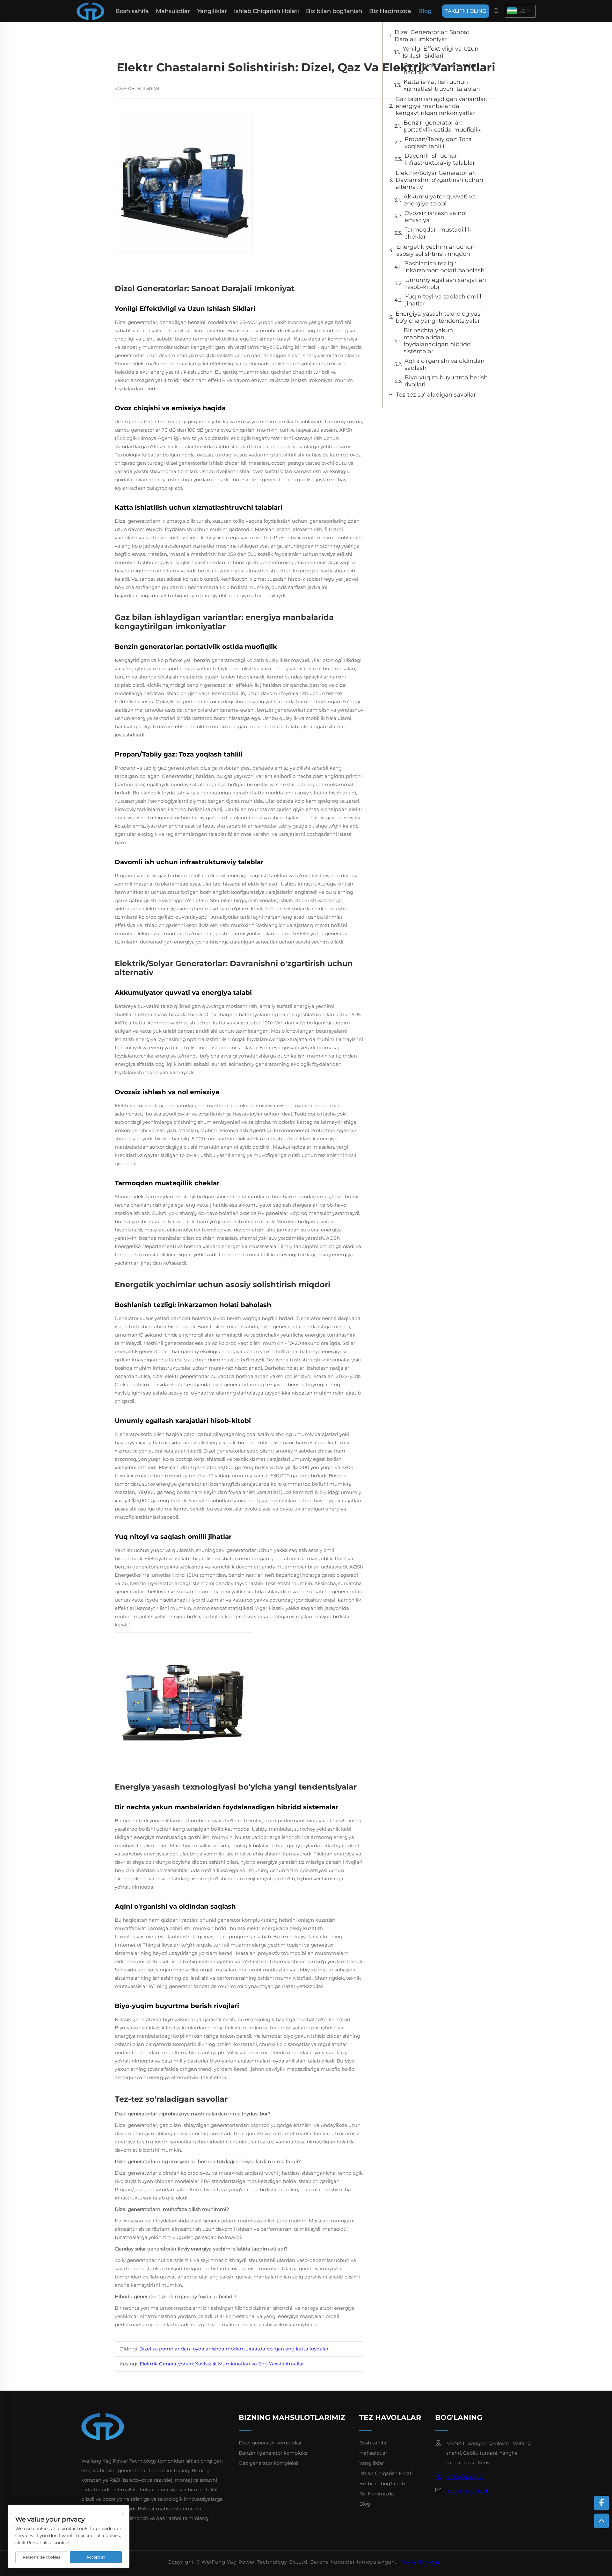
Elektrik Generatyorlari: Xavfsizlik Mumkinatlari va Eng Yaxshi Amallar (222, 2364)
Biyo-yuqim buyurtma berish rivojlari (446, 381)
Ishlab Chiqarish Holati (266, 11)
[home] (91, 11)
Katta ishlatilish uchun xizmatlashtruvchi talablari (442, 85)
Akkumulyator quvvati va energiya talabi (440, 200)
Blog (425, 11)
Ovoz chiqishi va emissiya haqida (440, 69)
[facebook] (601, 2503)
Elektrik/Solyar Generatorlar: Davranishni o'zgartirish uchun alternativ (439, 180)
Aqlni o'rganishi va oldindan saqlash (444, 364)
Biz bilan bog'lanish (334, 11)
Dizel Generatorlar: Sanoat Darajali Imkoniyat (432, 36)
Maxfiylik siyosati (422, 2562)
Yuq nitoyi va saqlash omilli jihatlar (444, 300)
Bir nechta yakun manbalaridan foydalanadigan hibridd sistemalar (437, 341)
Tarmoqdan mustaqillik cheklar (438, 233)
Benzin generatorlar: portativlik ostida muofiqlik (442, 126)
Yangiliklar (212, 11)
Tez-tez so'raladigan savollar (436, 395)
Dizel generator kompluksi (270, 2443)
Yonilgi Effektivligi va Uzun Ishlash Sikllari (441, 52)
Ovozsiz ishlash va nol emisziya (436, 217)
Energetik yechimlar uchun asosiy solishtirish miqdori (435, 250)
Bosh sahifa (132, 11)
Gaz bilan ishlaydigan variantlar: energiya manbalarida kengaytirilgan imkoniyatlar (441, 106)
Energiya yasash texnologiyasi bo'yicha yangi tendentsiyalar (439, 317)
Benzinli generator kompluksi (274, 2453)
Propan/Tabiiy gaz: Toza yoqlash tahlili (438, 143)
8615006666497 (465, 2477)
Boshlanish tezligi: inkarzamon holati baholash (444, 267)
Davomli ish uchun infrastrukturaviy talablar (440, 159)
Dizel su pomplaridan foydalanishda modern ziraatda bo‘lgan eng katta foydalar (234, 2349)
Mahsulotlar (173, 11)
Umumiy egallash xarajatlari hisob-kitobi (446, 283)
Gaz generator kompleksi (269, 2463)
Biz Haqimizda (390, 11)
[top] (601, 2521)
